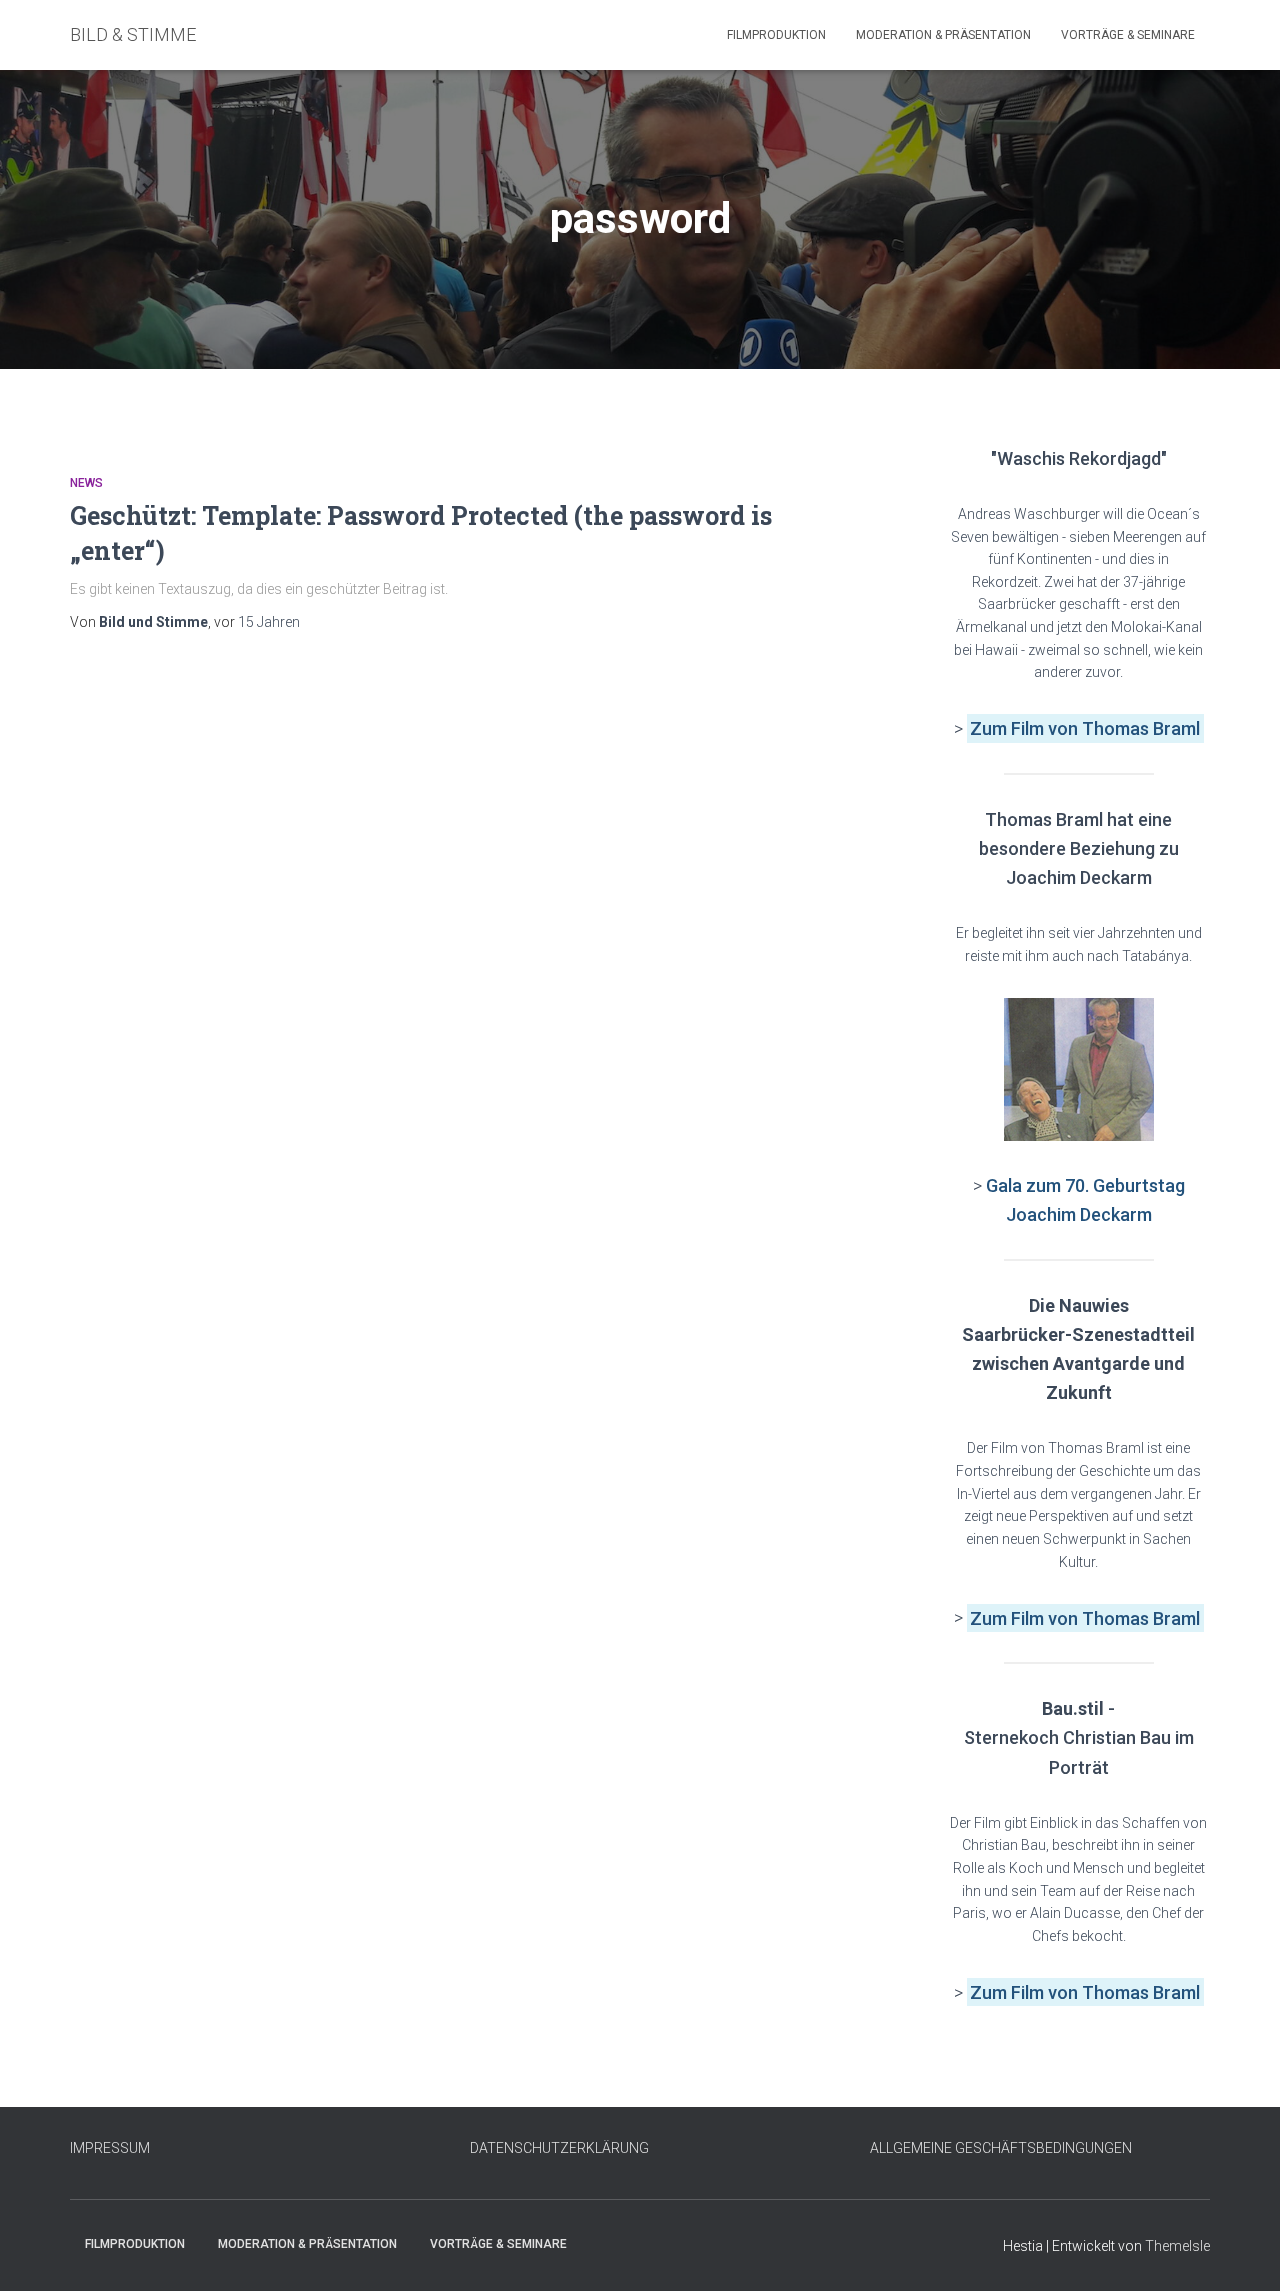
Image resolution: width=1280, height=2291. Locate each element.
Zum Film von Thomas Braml (1085, 1617)
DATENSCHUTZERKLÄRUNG (559, 2148)
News (86, 483)
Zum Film (1009, 728)
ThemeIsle (1177, 2246)
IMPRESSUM (110, 2148)
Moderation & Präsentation (943, 35)
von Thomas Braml (1124, 728)
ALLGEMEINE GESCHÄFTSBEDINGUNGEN (1001, 2148)
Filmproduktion (776, 35)
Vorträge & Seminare (1128, 35)
